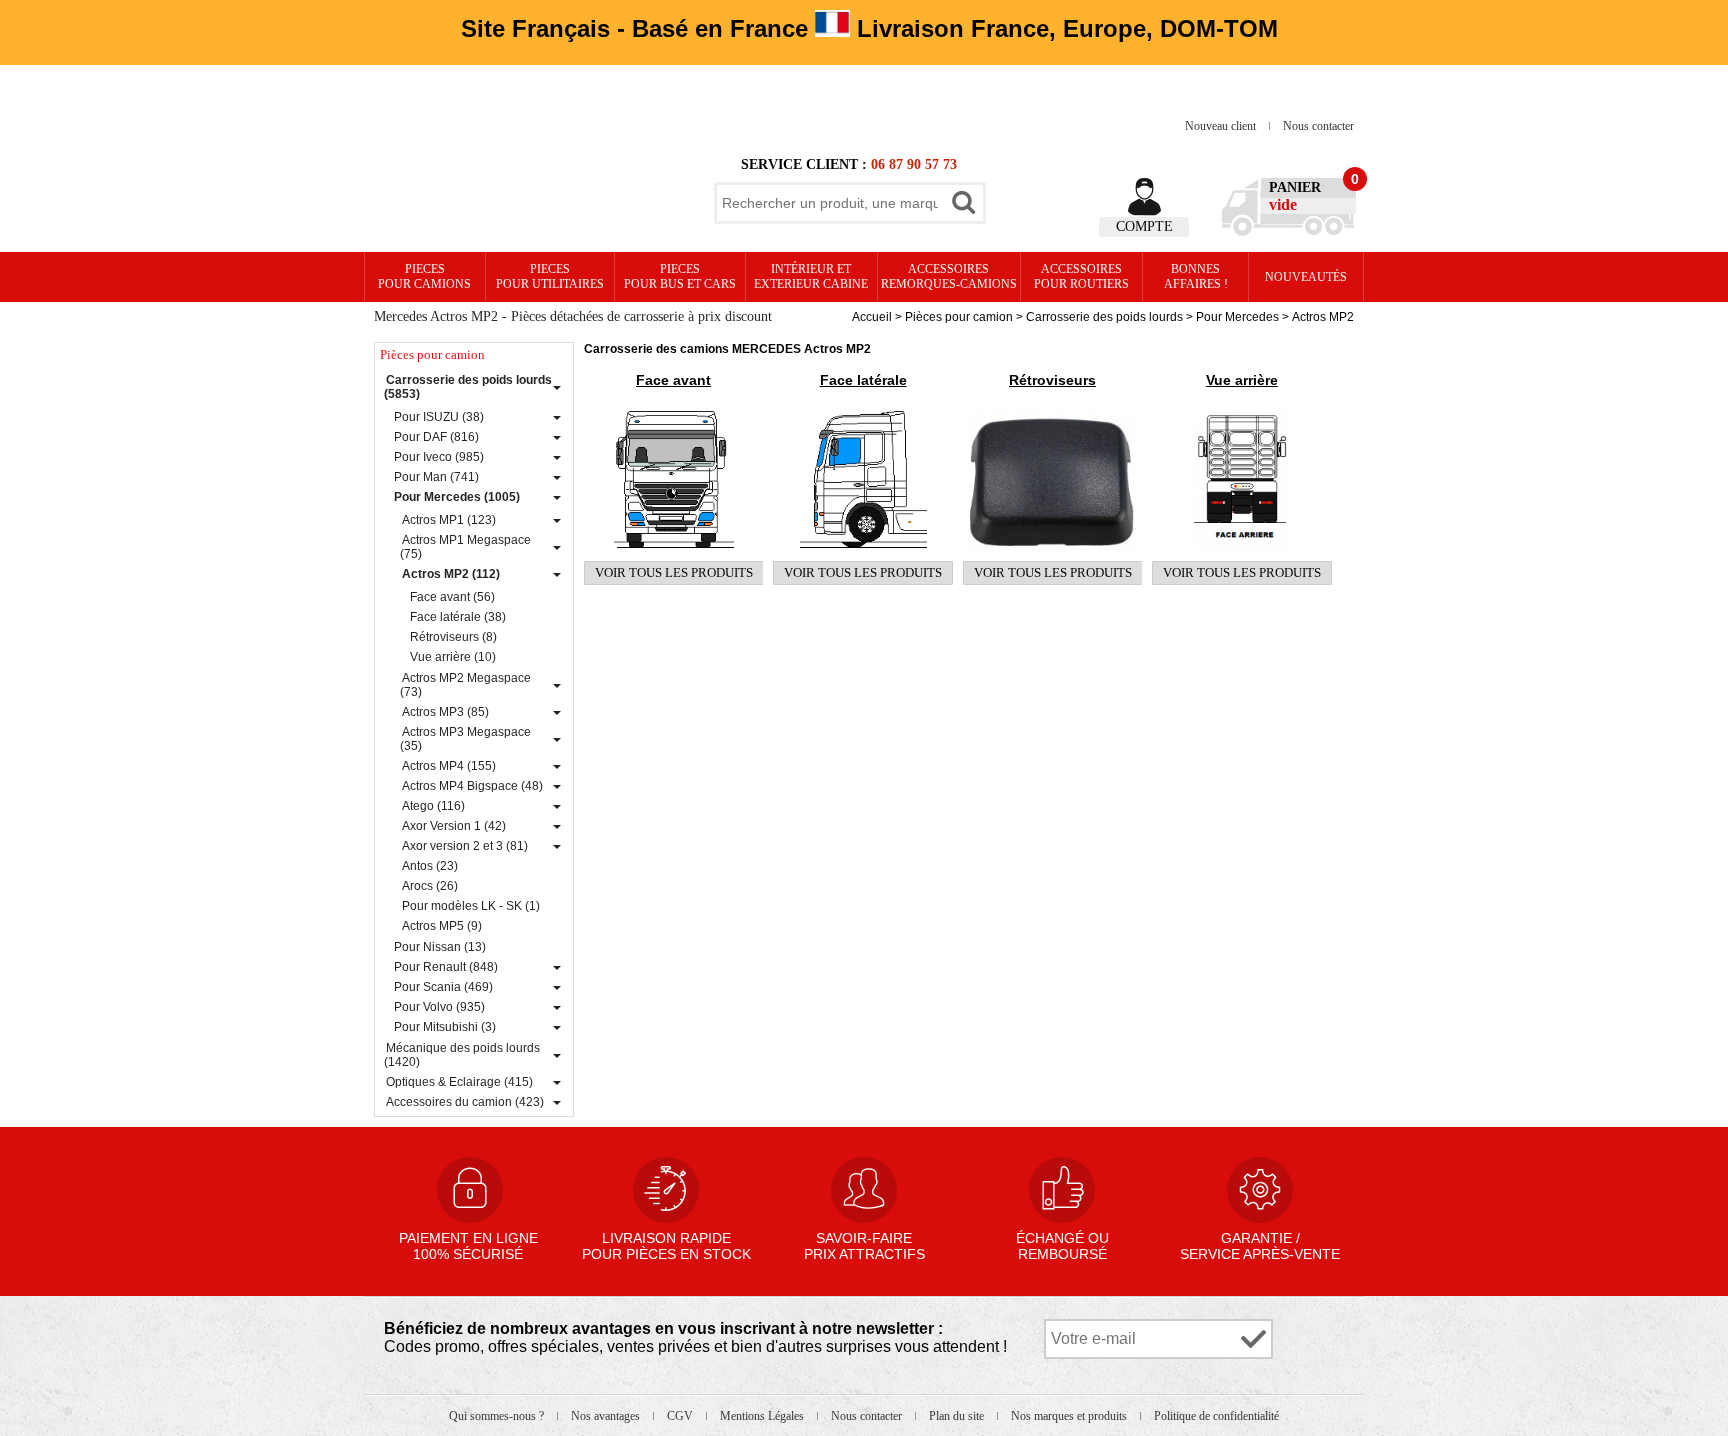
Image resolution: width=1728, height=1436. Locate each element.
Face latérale (863, 380)
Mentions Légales (763, 1416)
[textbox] (830, 203)
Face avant (673, 380)
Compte (1144, 226)
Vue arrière (1242, 380)
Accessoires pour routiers (1081, 276)
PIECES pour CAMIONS (424, 276)
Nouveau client (1222, 126)
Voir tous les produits (674, 572)
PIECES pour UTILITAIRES (550, 276)
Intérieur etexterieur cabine (811, 276)
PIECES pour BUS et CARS (680, 276)
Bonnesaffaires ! (1196, 276)
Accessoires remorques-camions (949, 276)
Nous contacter (1318, 126)
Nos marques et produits (1070, 1416)
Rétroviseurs (1052, 380)
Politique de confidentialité (1216, 1416)
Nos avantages (607, 1416)
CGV (681, 1416)
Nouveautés (1306, 277)
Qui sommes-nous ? (498, 1416)
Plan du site (958, 1416)
